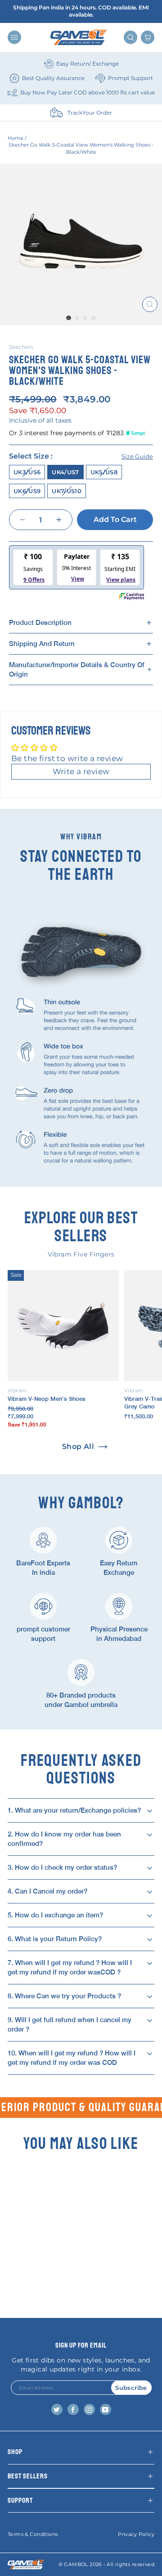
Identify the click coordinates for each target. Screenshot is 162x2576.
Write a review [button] (81, 771)
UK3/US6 (27, 472)
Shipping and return (42, 644)
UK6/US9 (27, 491)
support (20, 2500)
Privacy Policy (136, 2534)
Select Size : (81, 456)
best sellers (28, 2476)
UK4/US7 (65, 472)
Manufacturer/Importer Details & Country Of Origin (77, 669)
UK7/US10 (67, 491)
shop (15, 2452)
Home (16, 138)
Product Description (40, 622)
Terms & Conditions (33, 2534)
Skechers (21, 347)
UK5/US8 (104, 472)
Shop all (78, 1446)
